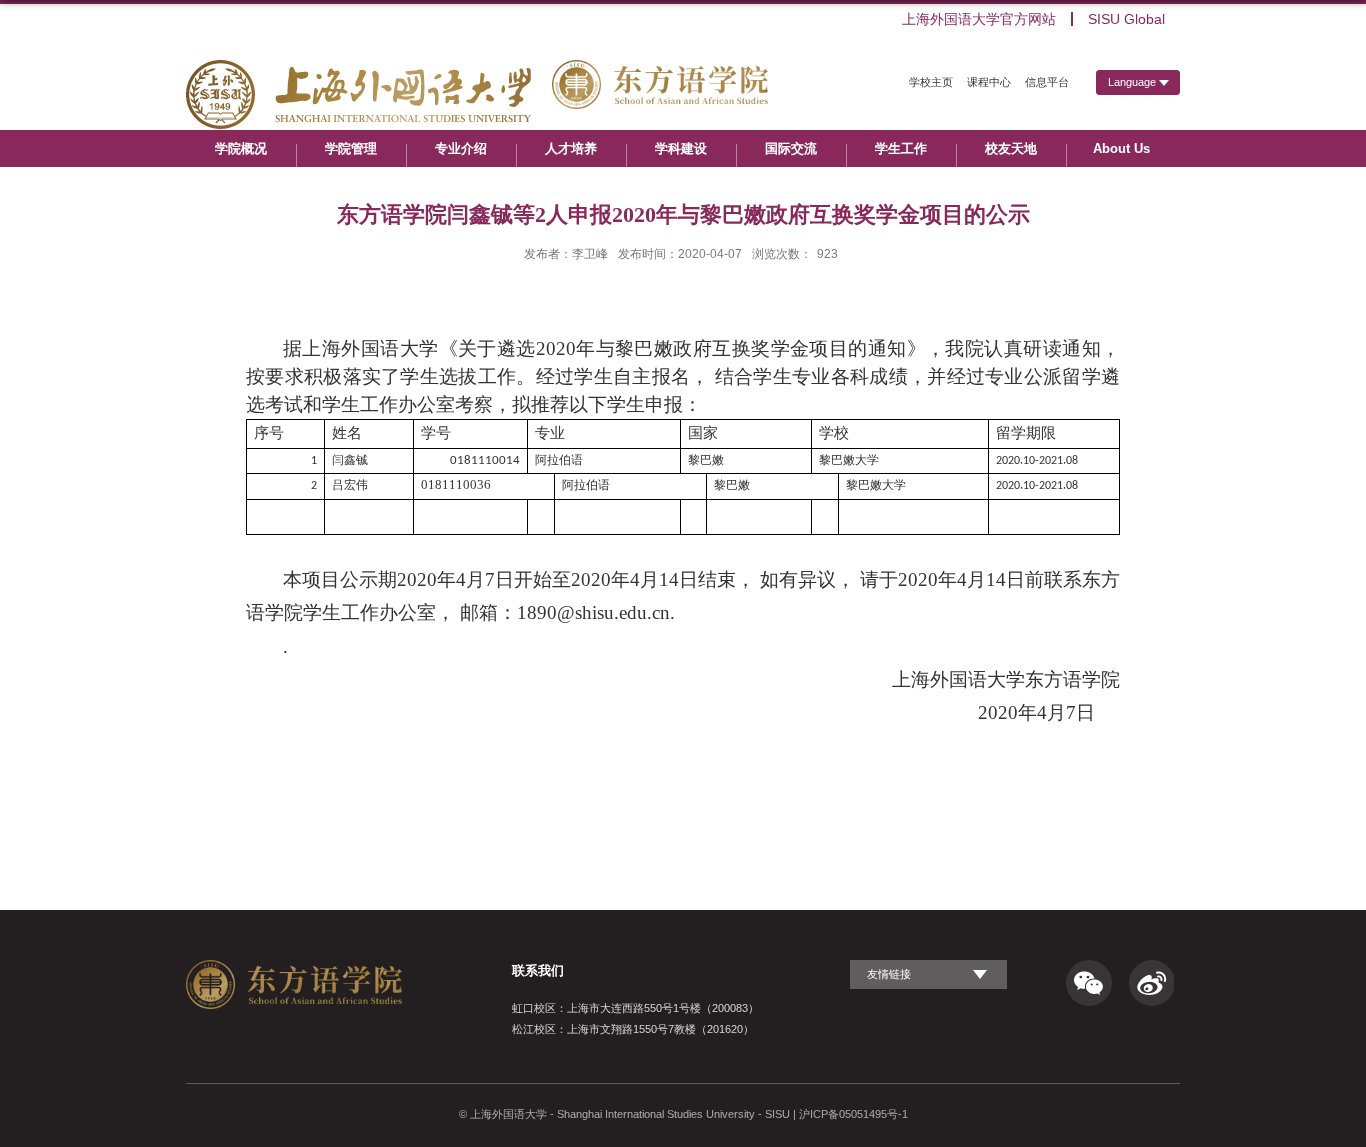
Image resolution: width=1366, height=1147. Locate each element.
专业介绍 (461, 148)
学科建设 (681, 148)
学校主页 (931, 82)
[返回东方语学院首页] (477, 74)
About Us (1121, 148)
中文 (1138, 117)
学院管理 (351, 148)
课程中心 (989, 82)
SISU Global (1126, 19)
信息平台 (1047, 82)
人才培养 (571, 148)
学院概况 (241, 148)
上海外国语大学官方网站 (979, 19)
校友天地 (1011, 148)
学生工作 (901, 148)
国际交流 (791, 148)
